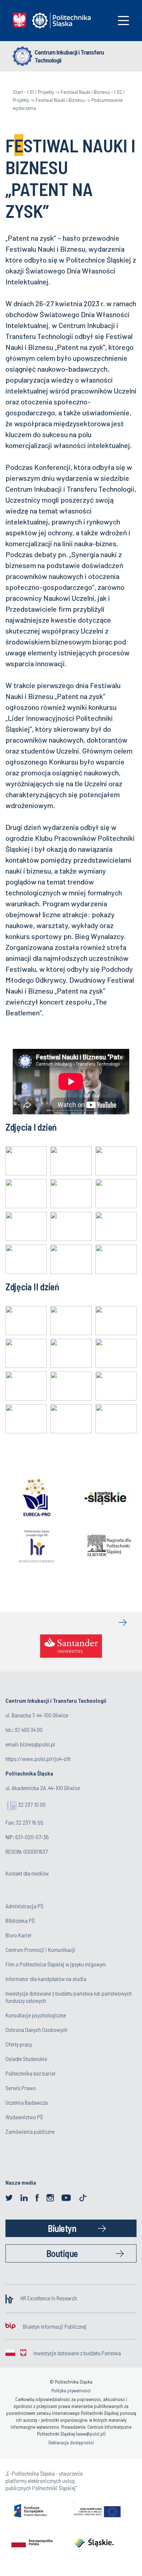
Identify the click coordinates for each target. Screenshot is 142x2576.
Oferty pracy (19, 2044)
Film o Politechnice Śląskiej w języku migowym (56, 1964)
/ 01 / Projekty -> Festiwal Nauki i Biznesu (68, 92)
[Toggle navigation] (123, 21)
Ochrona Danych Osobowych (36, 2030)
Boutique (62, 2253)
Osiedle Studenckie (26, 2059)
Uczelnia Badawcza (27, 2102)
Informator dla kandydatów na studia (46, 1979)
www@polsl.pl (91, 2434)
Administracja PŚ (24, 1906)
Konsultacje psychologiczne (36, 2015)
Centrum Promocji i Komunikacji (40, 1950)
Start (18, 92)
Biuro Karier (19, 1935)
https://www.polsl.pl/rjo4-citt (38, 1759)
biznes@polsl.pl (38, 1744)
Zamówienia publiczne (30, 2131)
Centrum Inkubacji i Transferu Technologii (69, 56)
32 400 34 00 (29, 1730)
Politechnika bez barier (31, 2073)
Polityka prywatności (71, 2391)
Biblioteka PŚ (20, 1920)
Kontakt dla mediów (27, 1873)
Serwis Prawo (21, 2088)
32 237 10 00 (32, 1804)
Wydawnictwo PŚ (24, 2117)
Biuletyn (62, 2228)
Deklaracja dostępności (71, 2443)
